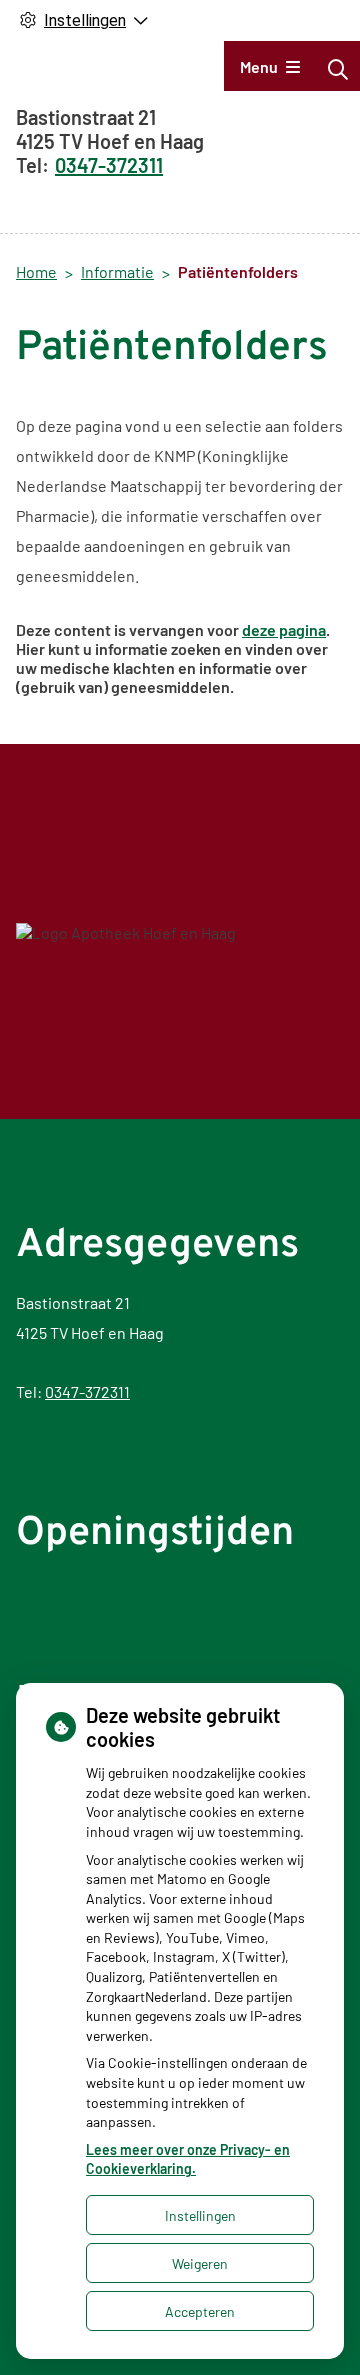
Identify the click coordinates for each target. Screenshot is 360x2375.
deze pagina (284, 629)
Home (36, 271)
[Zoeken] (338, 69)
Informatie (117, 271)
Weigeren (200, 2263)
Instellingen (200, 2215)
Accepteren (200, 2311)
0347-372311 (87, 1391)
